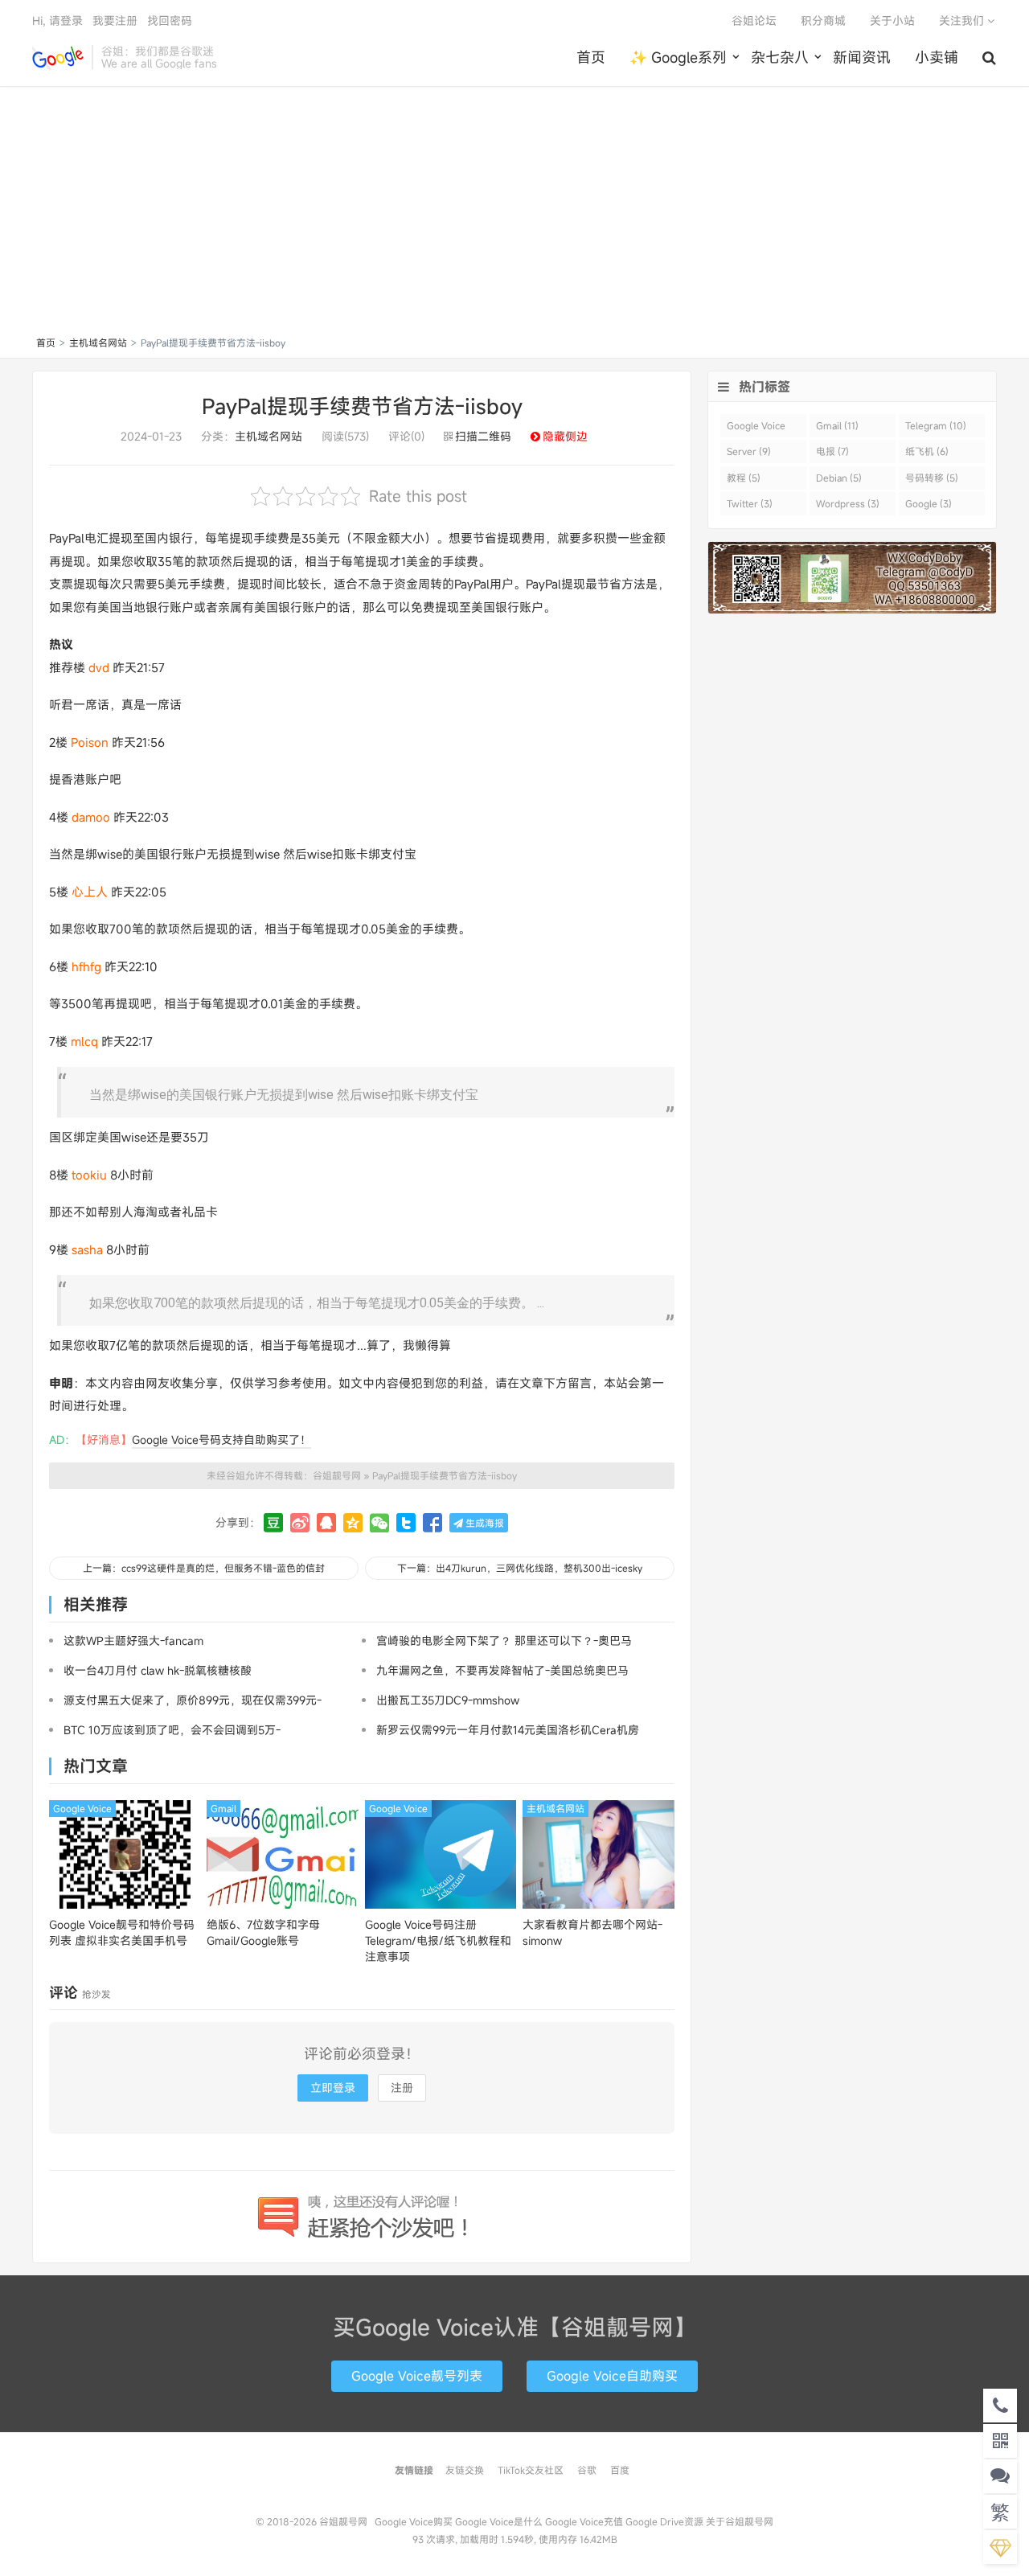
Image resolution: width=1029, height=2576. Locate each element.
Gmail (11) (837, 425)
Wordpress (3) (848, 503)
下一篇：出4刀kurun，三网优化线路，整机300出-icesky (520, 1568)
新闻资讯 (862, 57)
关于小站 (892, 21)
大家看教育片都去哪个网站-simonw (592, 1932)
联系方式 (514, 2496)
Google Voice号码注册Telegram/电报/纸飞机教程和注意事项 (438, 1940)
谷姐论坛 (754, 21)
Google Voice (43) (756, 428)
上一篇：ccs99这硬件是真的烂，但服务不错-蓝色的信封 (204, 1568)
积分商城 (823, 21)
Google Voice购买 (414, 2521)
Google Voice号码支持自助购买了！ (221, 1440)
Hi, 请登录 (57, 21)
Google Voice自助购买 (612, 2376)
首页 (591, 57)
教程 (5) (744, 478)
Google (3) (929, 503)
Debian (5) (839, 478)
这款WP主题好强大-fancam (133, 1641)
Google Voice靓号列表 (417, 2376)
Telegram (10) (936, 425)
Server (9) (749, 451)
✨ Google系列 (678, 57)
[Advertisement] (514, 214)
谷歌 (587, 2470)
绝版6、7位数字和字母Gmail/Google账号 (263, 1932)
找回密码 (170, 21)
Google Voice (82, 1808)
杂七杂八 (780, 57)
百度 (620, 2470)
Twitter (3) (750, 503)
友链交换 (465, 2470)
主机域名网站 (98, 343)
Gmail (223, 1808)
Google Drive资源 (664, 2521)
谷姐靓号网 (58, 57)
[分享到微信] (379, 1523)
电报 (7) (832, 451)
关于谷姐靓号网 (740, 2521)
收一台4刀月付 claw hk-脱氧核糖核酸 (158, 1670)
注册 (402, 2088)
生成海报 (484, 1523)
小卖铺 (937, 57)
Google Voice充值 (584, 2521)
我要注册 (115, 21)
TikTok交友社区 (531, 2470)
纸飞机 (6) (927, 451)
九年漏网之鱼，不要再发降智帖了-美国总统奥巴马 (502, 1670)
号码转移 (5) (932, 478)
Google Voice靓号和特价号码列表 (122, 1932)
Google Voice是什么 (499, 2521)
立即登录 (333, 2088)
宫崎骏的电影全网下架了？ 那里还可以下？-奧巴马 (504, 1641)
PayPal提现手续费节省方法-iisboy (362, 406)
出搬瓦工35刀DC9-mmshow (448, 1700)
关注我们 (963, 21)
